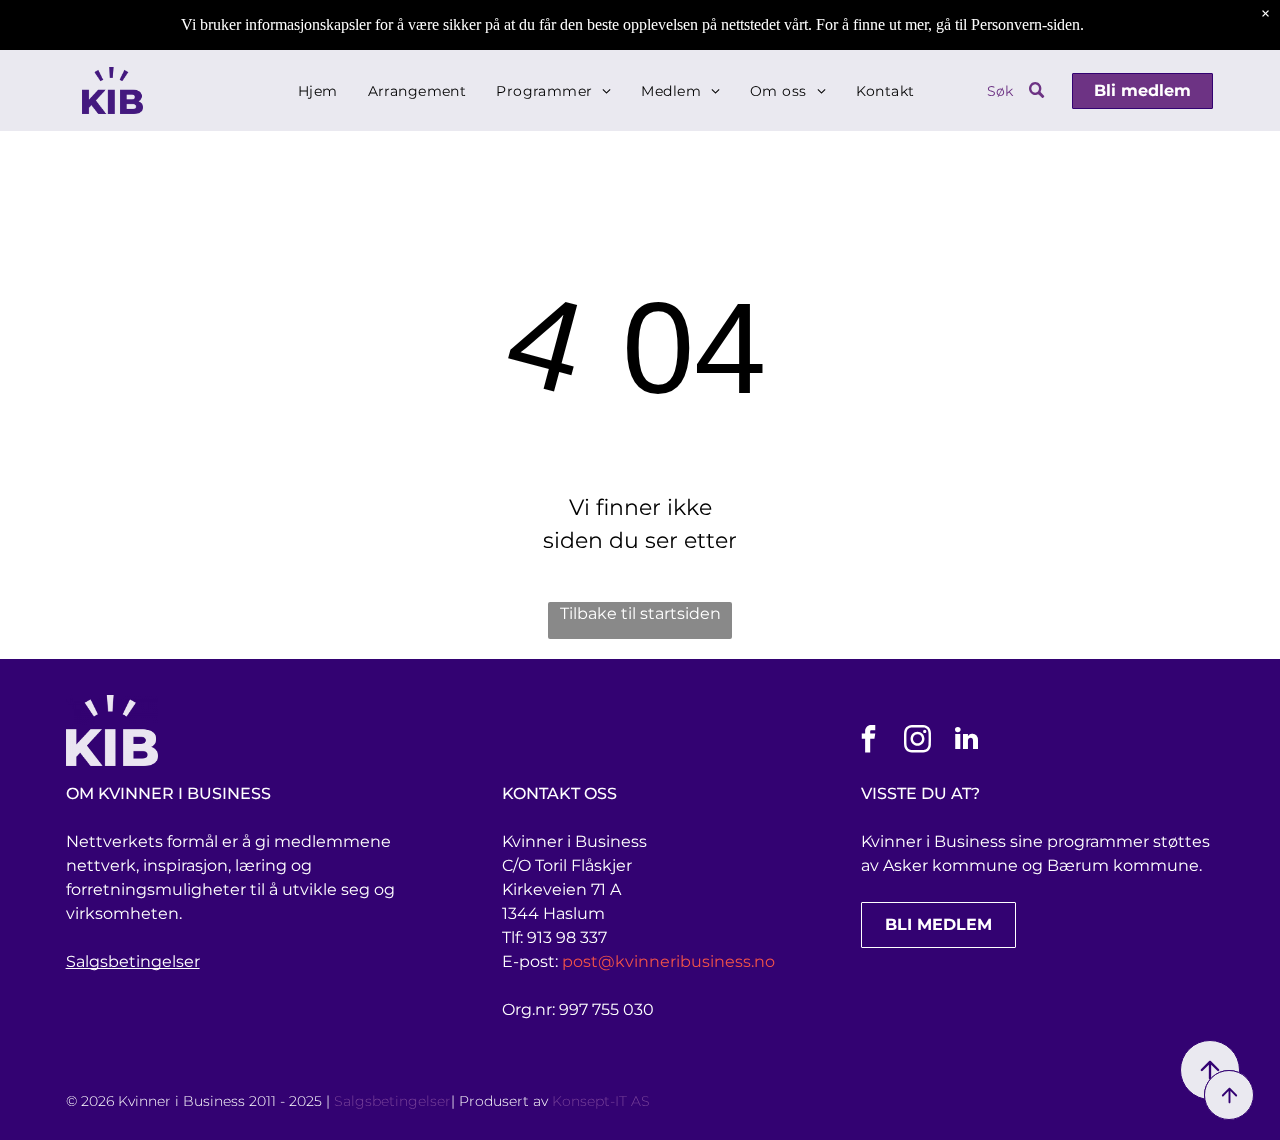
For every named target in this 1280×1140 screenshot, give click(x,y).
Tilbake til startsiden (640, 613)
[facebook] (869, 741)
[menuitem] (318, 91)
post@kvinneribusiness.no (668, 961)
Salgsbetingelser (133, 961)
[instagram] (918, 741)
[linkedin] (967, 741)
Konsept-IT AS (601, 1101)
